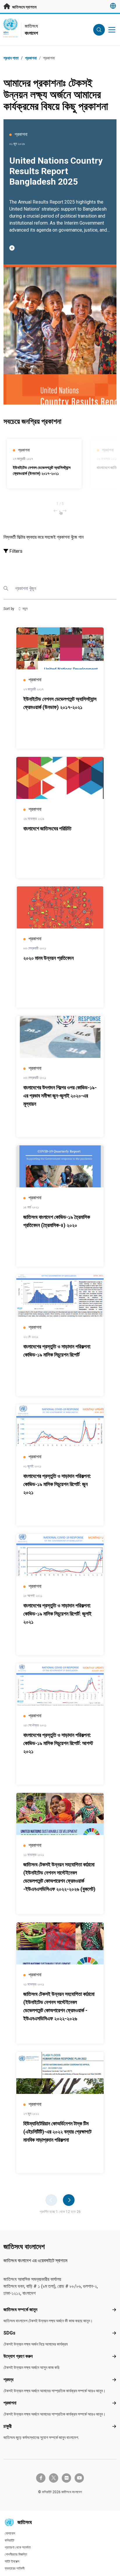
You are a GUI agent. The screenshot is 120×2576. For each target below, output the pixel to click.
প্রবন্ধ (8, 2380)
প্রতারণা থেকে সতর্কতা (18, 2547)
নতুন (25, 609)
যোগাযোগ (10, 2533)
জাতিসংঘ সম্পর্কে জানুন (20, 2310)
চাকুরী (8, 2426)
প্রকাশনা (10, 2403)
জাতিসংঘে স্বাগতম (24, 7)
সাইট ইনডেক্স (12, 2561)
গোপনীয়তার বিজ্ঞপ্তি (16, 2554)
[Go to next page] (69, 2200)
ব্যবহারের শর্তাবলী (15, 2568)
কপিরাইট (9, 2540)
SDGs (9, 2333)
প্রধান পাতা (11, 58)
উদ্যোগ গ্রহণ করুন (18, 2356)
